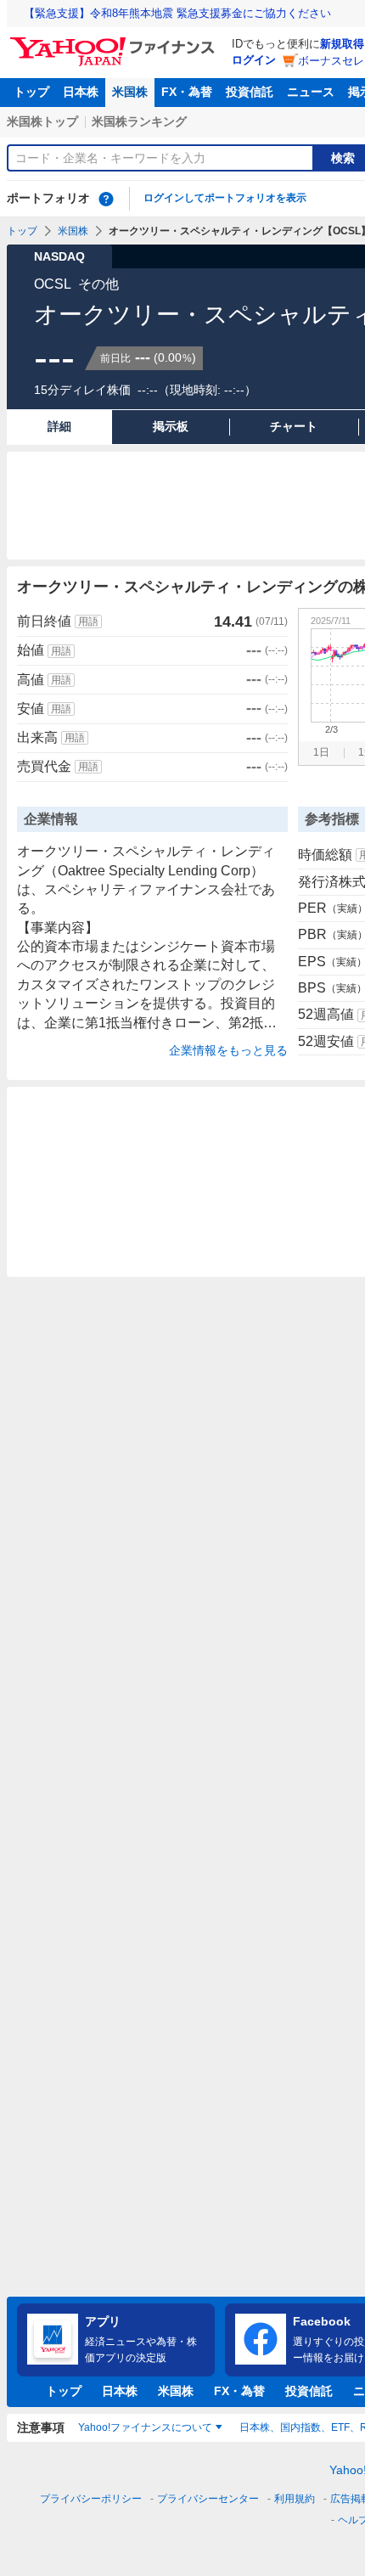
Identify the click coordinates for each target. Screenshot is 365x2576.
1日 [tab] (321, 752)
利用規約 (295, 2499)
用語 (88, 622)
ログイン (254, 60)
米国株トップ (42, 121)
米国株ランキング (139, 121)
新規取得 (342, 44)
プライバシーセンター (208, 2499)
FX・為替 (187, 92)
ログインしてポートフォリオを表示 (225, 198)
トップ (31, 92)
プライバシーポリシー (91, 2499)
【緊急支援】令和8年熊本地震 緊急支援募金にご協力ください (177, 13)
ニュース (311, 92)
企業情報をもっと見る (228, 1050)
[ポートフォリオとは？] (106, 199)
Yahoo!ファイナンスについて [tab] (145, 2427)
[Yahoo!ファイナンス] (115, 42)
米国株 (130, 92)
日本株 (81, 92)
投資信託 (250, 92)
